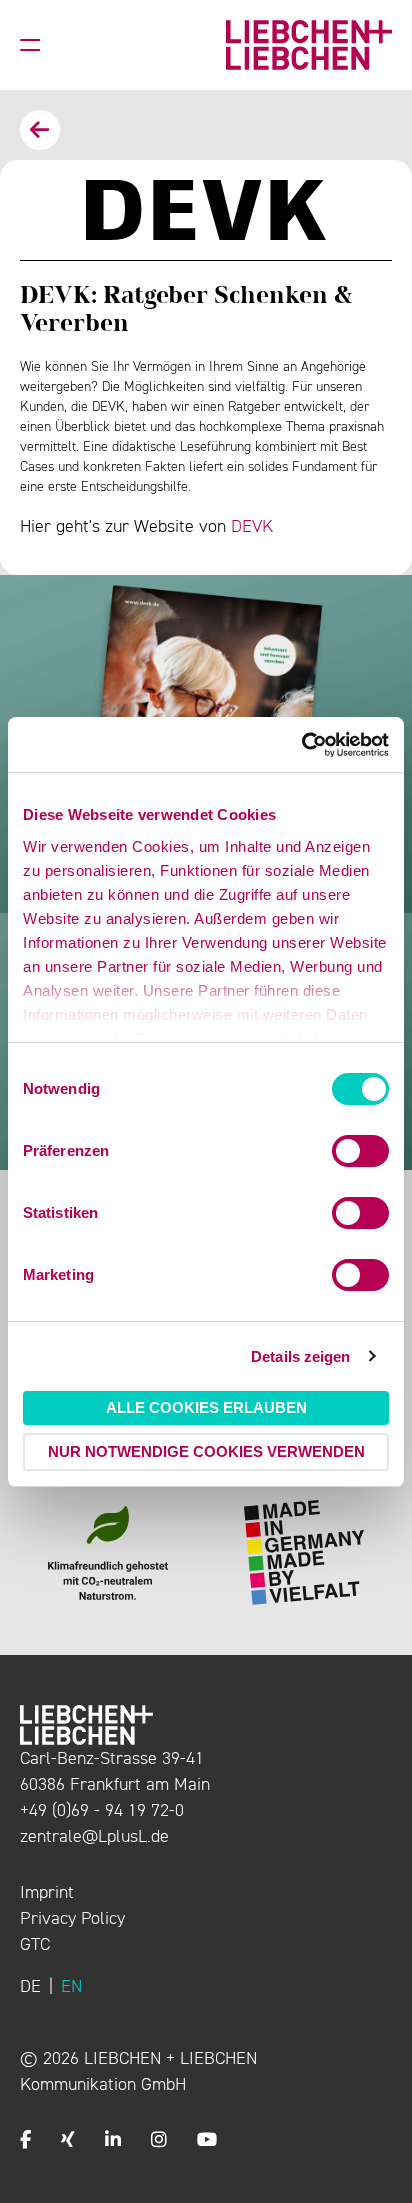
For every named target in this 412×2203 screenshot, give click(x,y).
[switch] (360, 1151)
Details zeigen (300, 1356)
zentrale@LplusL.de (94, 1836)
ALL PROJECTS (40, 130)
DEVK (252, 526)
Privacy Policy (72, 1918)
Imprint (47, 1892)
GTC (35, 1944)
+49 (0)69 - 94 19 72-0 (102, 1810)
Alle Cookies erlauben (206, 1407)
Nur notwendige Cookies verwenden (206, 1451)
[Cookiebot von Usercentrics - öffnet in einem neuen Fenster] (301, 745)
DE (30, 1986)
